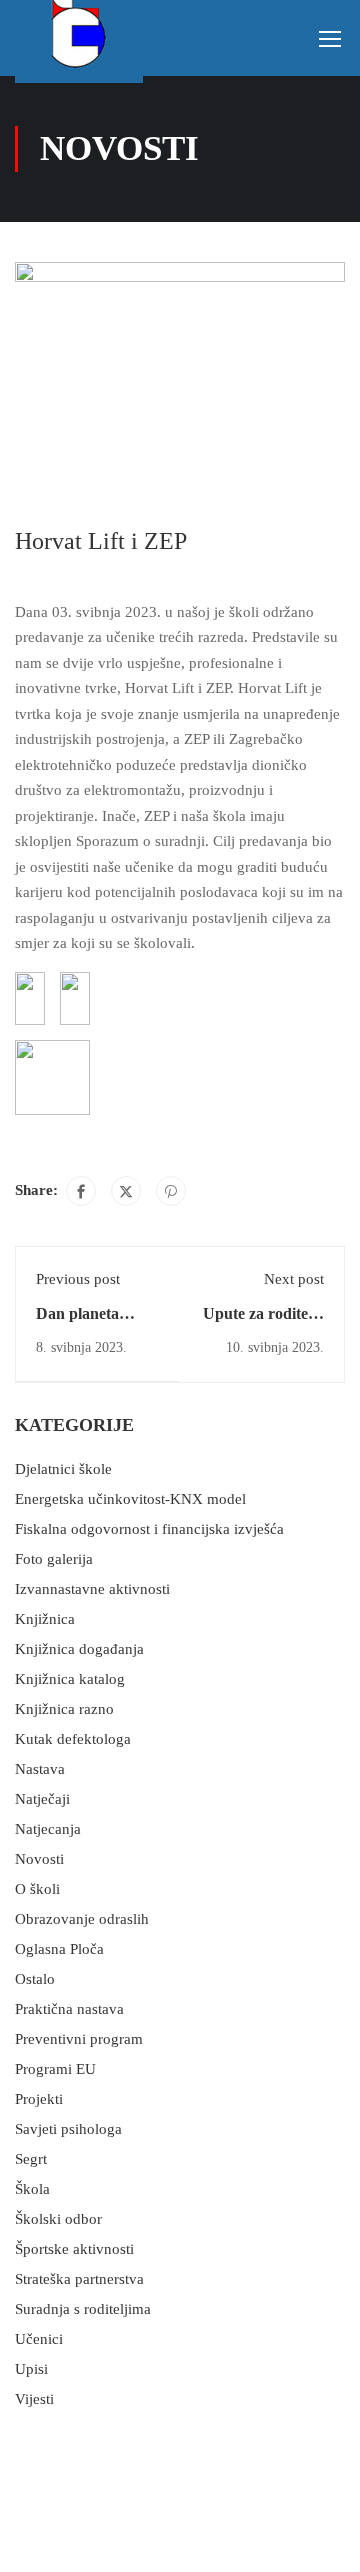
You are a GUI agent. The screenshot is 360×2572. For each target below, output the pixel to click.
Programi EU (55, 2069)
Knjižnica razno (64, 1709)
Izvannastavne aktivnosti (92, 1589)
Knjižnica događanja (79, 1649)
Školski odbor (58, 2219)
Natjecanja (48, 1829)
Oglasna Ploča (59, 1949)
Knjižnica (45, 1619)
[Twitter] (126, 1191)
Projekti (39, 2099)
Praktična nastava (69, 2009)
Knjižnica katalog (70, 1679)
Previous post (78, 1279)
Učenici (39, 2339)
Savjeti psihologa (68, 2129)
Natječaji (42, 1799)
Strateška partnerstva (79, 2279)
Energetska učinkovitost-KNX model (130, 1499)
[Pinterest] (171, 1191)
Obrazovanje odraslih (82, 1919)
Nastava (40, 1769)
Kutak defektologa (73, 1739)
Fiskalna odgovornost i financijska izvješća (149, 1529)
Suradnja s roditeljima (83, 2309)
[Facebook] (81, 1191)
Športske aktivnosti (74, 2249)
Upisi (31, 2369)
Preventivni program (79, 2039)
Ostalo (35, 1979)
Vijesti (34, 2399)
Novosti (39, 1859)
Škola (32, 2189)
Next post (294, 1279)
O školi (37, 1889)
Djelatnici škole (63, 1469)
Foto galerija (54, 1559)
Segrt (31, 2159)
